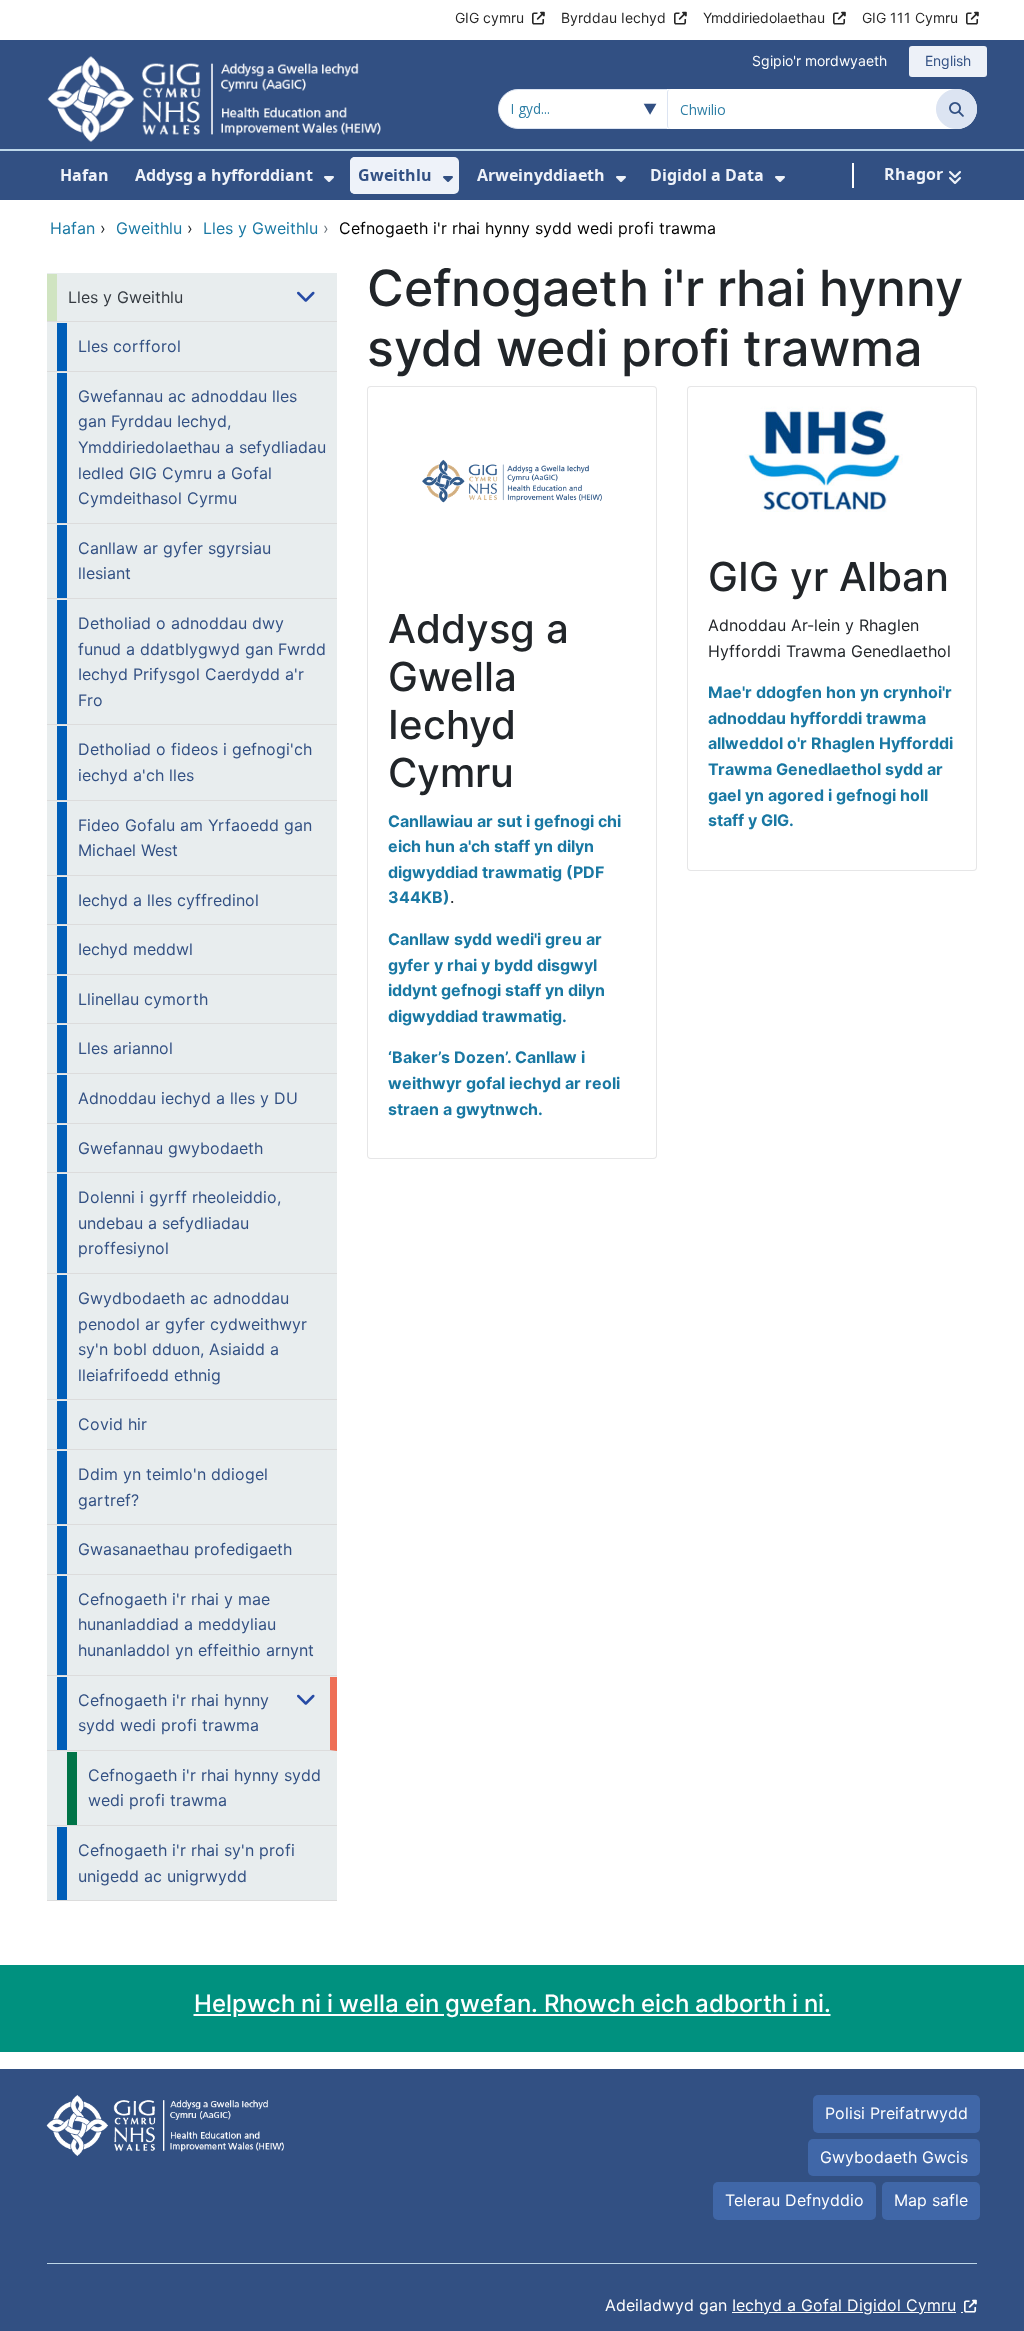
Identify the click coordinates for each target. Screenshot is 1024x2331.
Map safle (931, 2200)
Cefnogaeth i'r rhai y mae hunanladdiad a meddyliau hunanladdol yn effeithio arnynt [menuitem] (196, 1624)
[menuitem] (329, 178)
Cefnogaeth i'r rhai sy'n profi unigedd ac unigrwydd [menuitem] (186, 1863)
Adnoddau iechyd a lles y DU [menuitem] (188, 1098)
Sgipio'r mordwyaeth (819, 60)
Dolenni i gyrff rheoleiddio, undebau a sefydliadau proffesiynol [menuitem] (179, 1222)
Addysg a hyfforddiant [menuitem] (224, 175)
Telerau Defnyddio (794, 2200)
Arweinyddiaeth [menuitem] (541, 175)
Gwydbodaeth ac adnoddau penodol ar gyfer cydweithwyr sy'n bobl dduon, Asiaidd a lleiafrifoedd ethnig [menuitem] (192, 1336)
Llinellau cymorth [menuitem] (143, 999)
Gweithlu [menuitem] (395, 175)
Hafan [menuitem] (84, 175)
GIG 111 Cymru (910, 17)
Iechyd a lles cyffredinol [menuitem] (168, 900)
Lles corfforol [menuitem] (129, 346)
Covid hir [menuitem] (112, 1424)
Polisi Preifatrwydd (896, 2113)
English (948, 60)
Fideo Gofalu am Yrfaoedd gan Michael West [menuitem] (195, 838)
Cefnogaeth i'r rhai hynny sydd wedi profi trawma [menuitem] (173, 1713)
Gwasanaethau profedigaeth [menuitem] (185, 1549)
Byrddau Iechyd (613, 17)
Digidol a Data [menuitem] (707, 175)
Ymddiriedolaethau (764, 17)
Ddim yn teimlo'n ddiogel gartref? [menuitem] (173, 1487)
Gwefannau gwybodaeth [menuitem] (170, 1148)
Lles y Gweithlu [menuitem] (125, 297)
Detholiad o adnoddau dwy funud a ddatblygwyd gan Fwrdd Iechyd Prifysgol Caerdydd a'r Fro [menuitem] (202, 661)
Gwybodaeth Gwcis (894, 2157)
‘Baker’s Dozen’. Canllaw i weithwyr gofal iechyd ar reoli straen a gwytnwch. (504, 1082)
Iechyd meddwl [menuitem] (135, 949)
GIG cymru (489, 17)
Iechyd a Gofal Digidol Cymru (844, 2305)
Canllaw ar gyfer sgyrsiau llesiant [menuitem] (174, 561)
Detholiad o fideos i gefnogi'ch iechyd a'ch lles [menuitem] (195, 762)
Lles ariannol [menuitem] (125, 1048)
